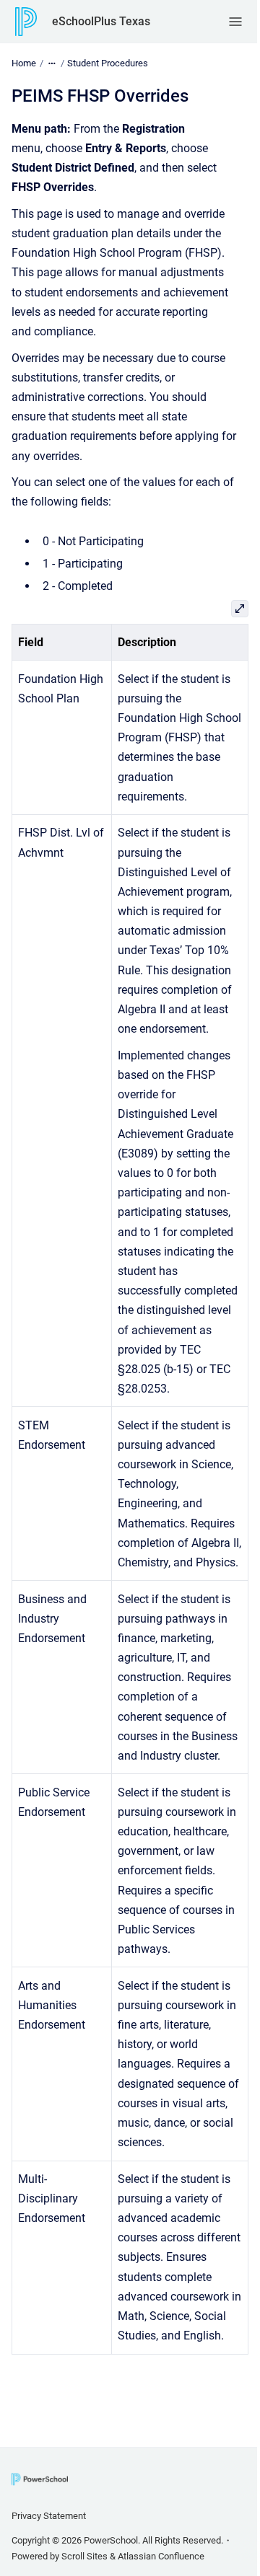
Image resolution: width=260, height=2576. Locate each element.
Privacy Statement (49, 2516)
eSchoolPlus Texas (101, 21)
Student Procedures (108, 63)
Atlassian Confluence (161, 2556)
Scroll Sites (84, 2556)
